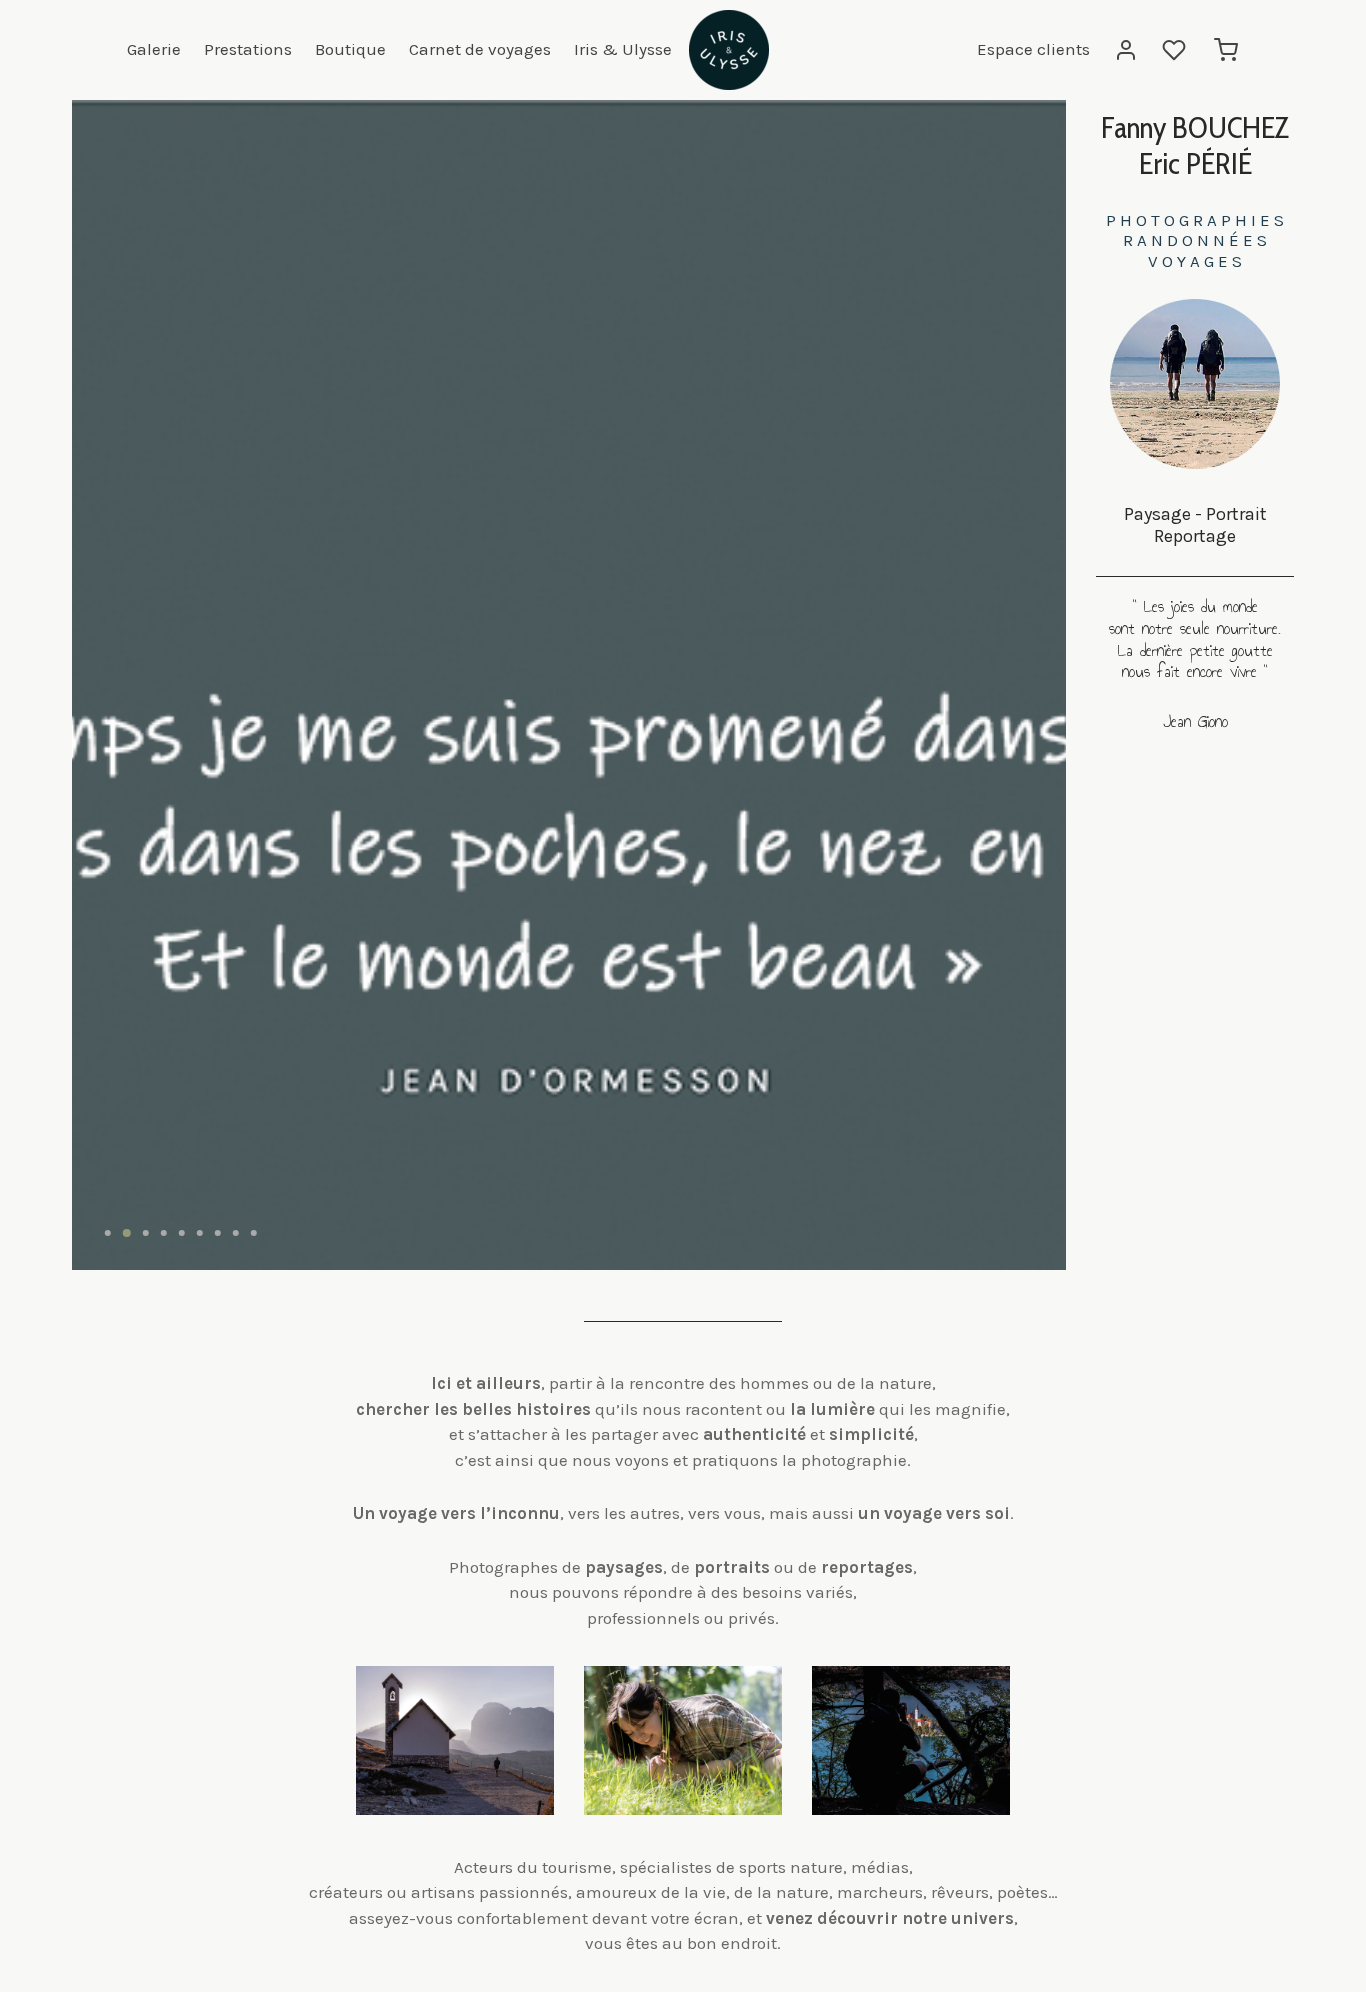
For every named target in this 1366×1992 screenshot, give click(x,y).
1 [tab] (108, 1233)
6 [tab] (200, 1233)
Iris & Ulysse (623, 49)
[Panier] (1226, 50)
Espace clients (1033, 49)
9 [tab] (254, 1233)
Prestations (248, 49)
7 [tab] (218, 1233)
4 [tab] (164, 1233)
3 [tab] (146, 1233)
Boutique (350, 49)
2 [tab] (127, 1233)
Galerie (154, 49)
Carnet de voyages (480, 49)
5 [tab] (182, 1233)
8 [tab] (236, 1233)
